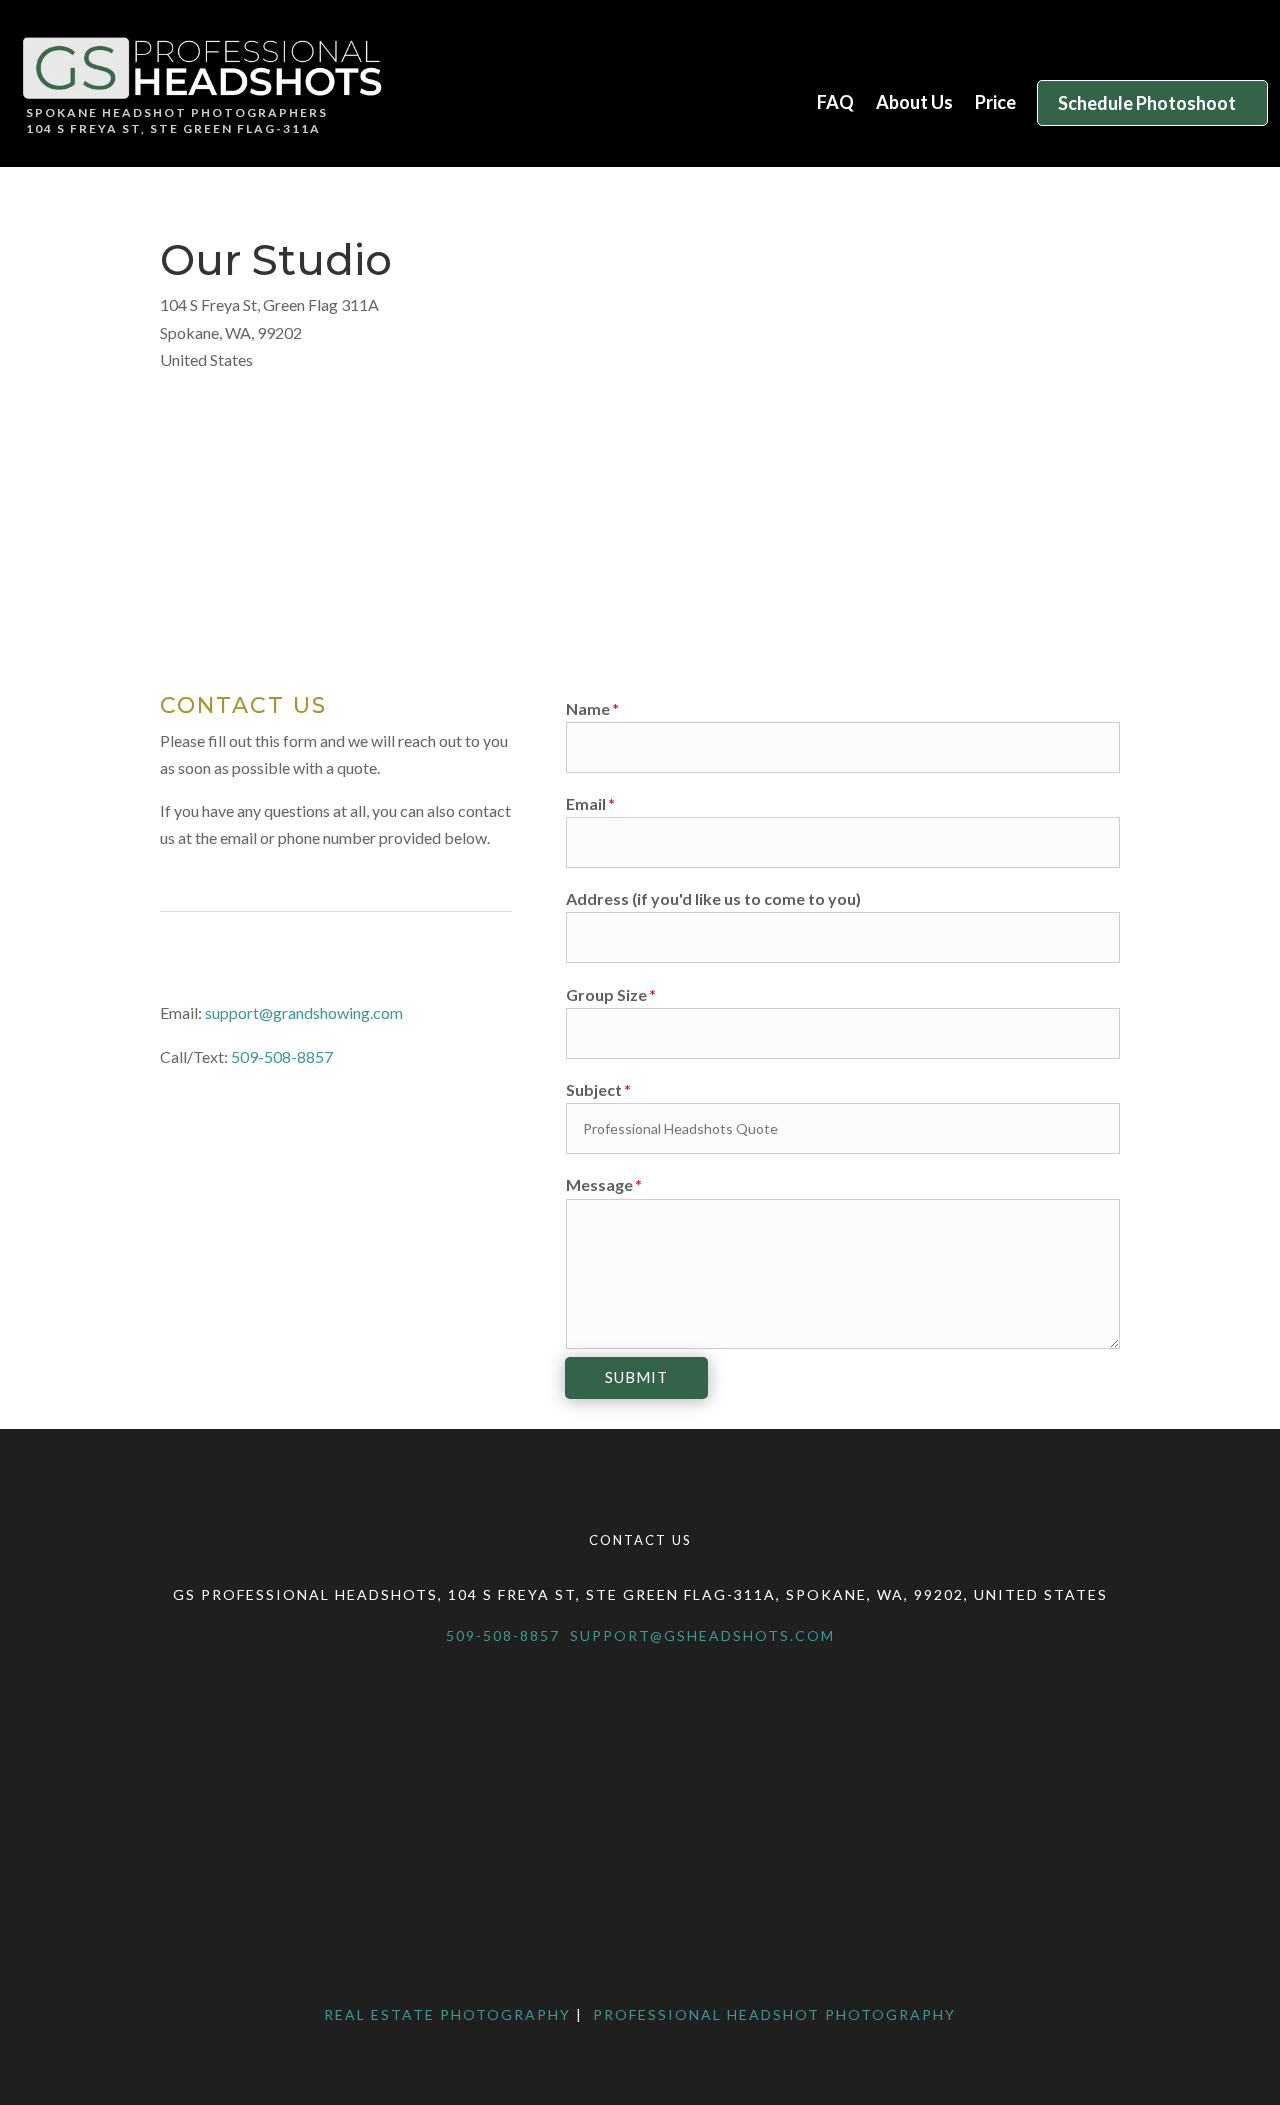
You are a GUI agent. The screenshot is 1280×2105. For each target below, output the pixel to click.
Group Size (606, 994)
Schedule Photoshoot (1147, 103)
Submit (636, 1377)
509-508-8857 (282, 1056)
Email (586, 803)
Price (995, 104)
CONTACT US (640, 1540)
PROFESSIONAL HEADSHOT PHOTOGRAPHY (772, 2014)
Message (599, 1184)
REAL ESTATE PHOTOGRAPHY (447, 2014)
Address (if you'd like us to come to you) (713, 898)
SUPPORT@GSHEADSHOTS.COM (702, 1635)
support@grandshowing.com (304, 1012)
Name (588, 708)
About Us (914, 104)
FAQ (835, 104)
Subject (594, 1089)
